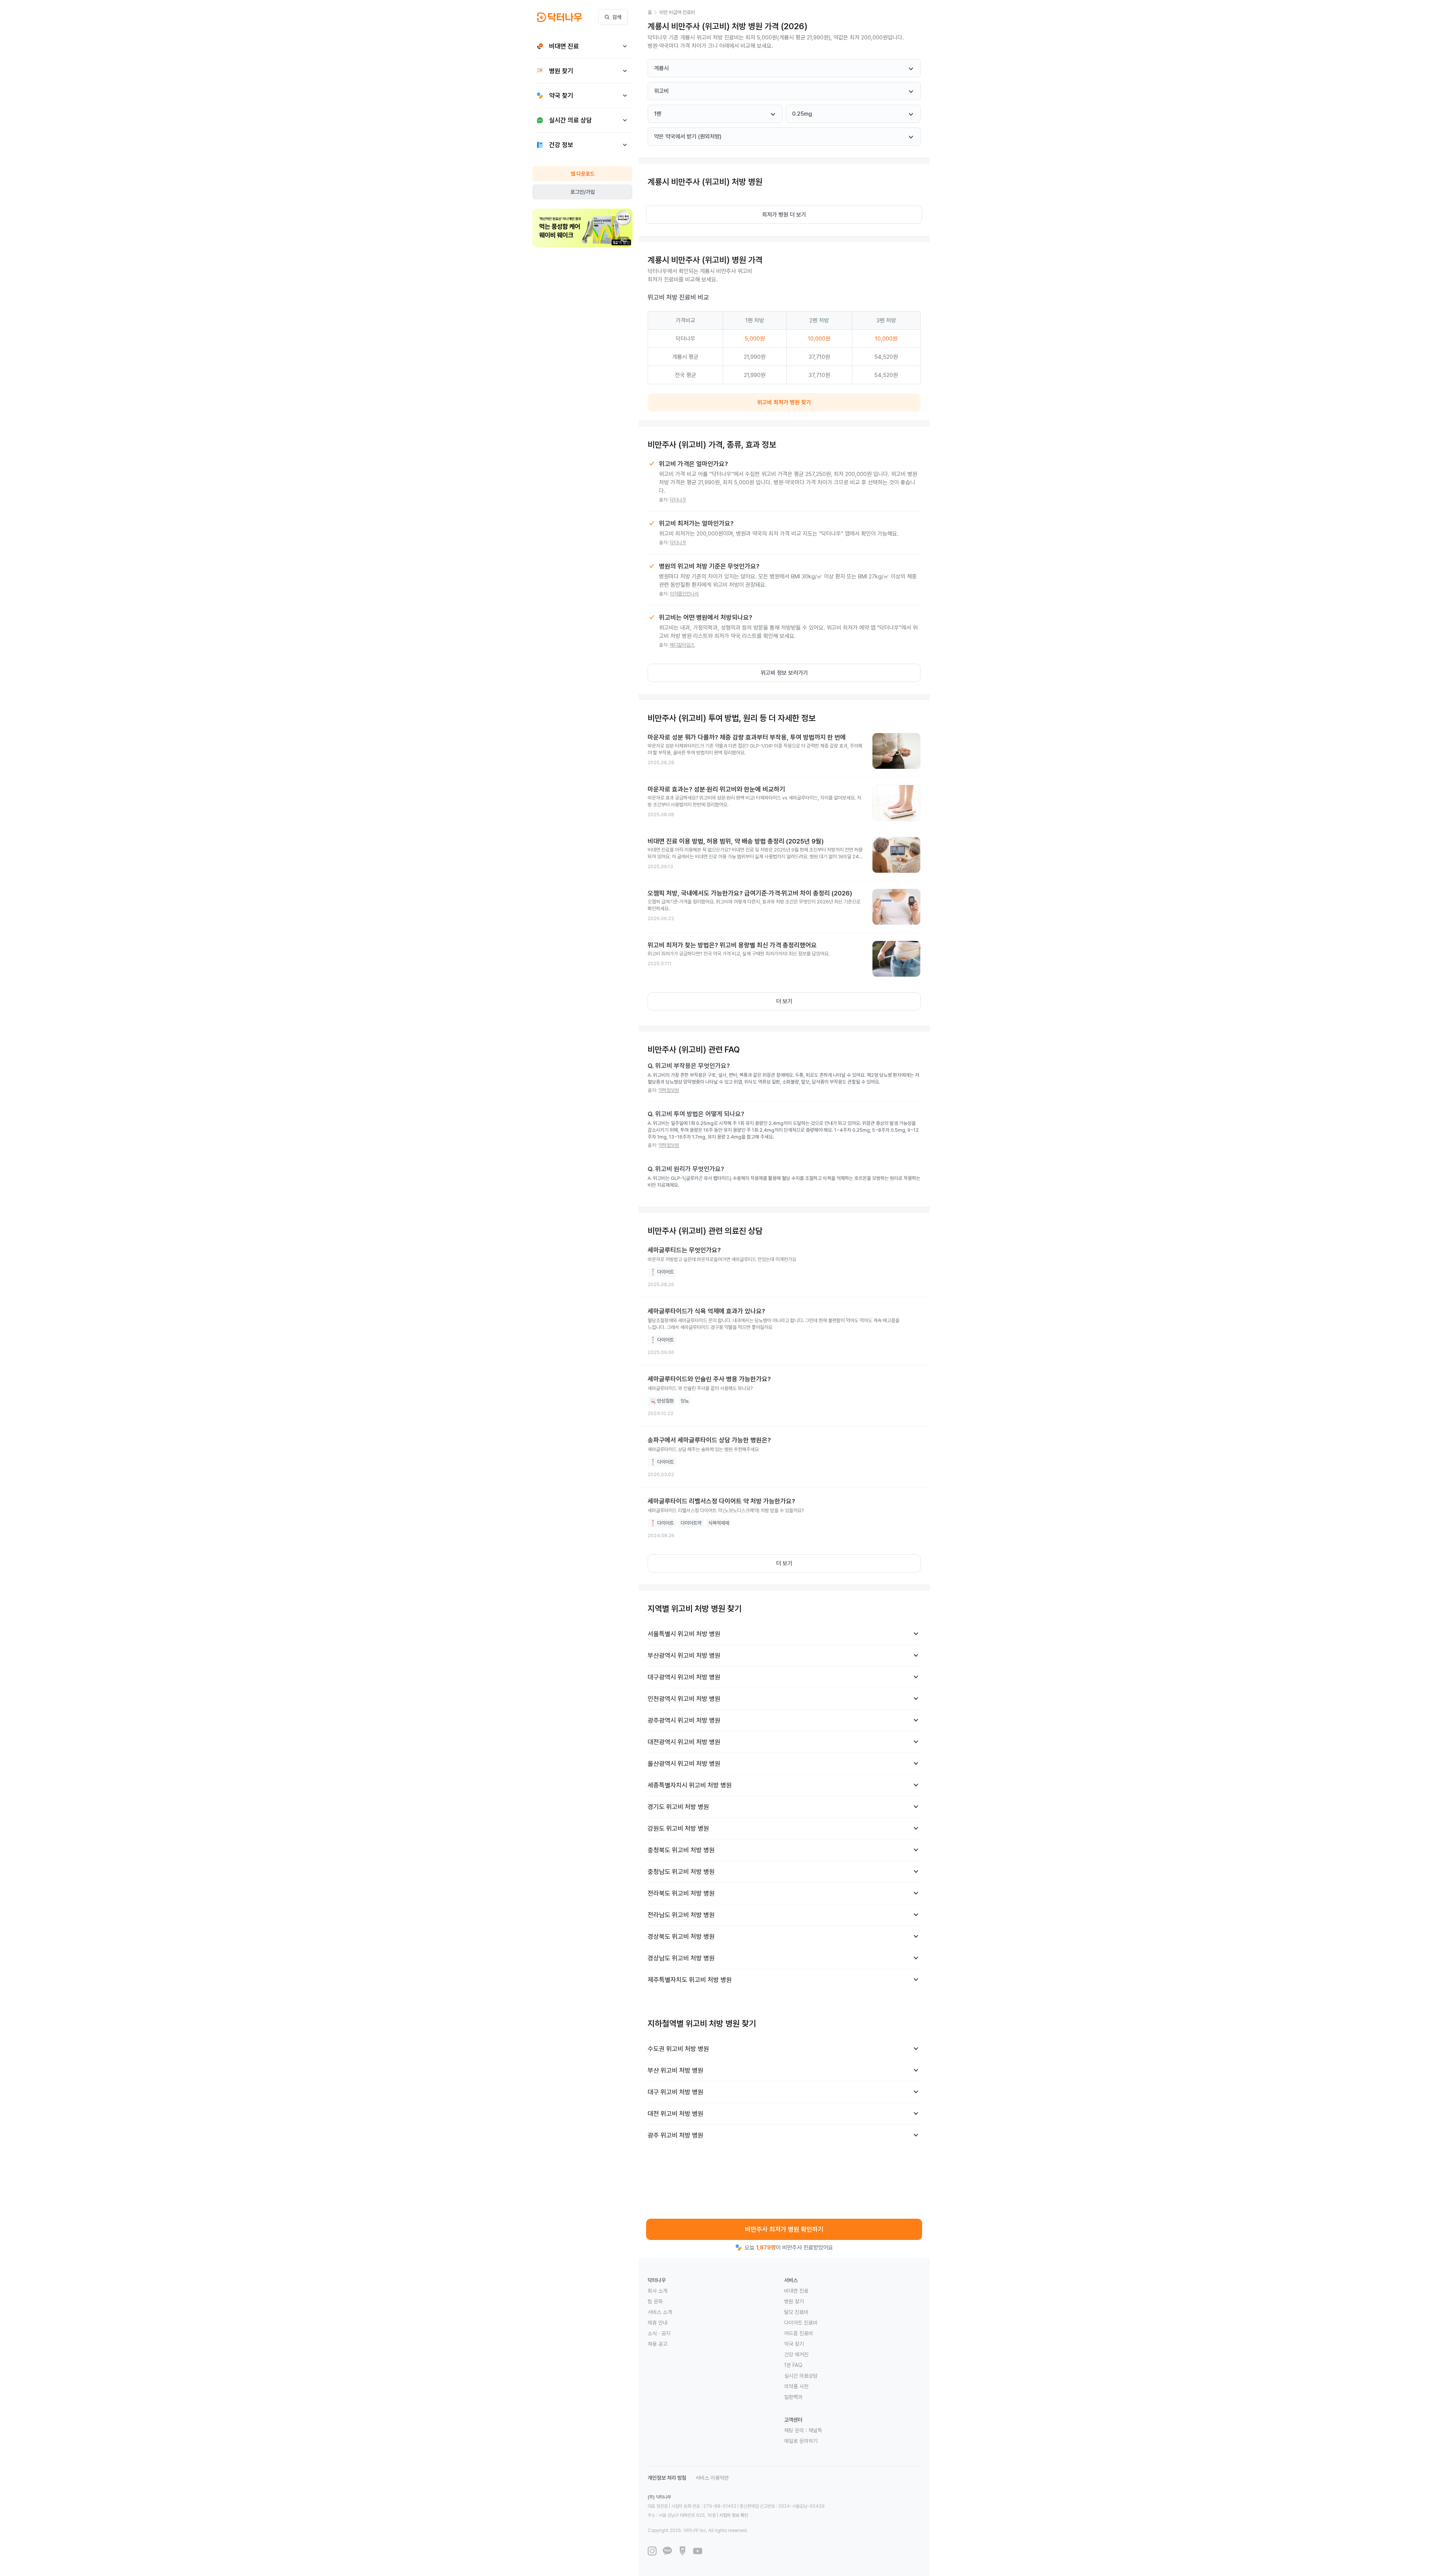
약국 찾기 (794, 2344)
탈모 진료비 (796, 2312)
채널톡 (815, 2430)
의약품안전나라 (684, 594)
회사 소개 (657, 2291)
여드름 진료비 (799, 2333)
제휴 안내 (657, 2323)
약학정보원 (669, 1090)
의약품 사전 (796, 2386)
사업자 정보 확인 (734, 2515)
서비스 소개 (660, 2312)
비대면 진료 (796, 2291)
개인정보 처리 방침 (667, 2478)
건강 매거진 (796, 2355)
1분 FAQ (793, 2365)
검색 (617, 17)
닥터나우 (678, 500)
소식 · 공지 (659, 2333)
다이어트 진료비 (801, 2323)
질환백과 (793, 2397)
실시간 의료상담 (801, 2376)
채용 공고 (657, 2344)
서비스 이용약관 (712, 2478)
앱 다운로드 (583, 174)
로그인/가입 (583, 192)
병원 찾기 (794, 2301)
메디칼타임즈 (682, 645)
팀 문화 (655, 2301)
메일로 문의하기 (801, 2441)
